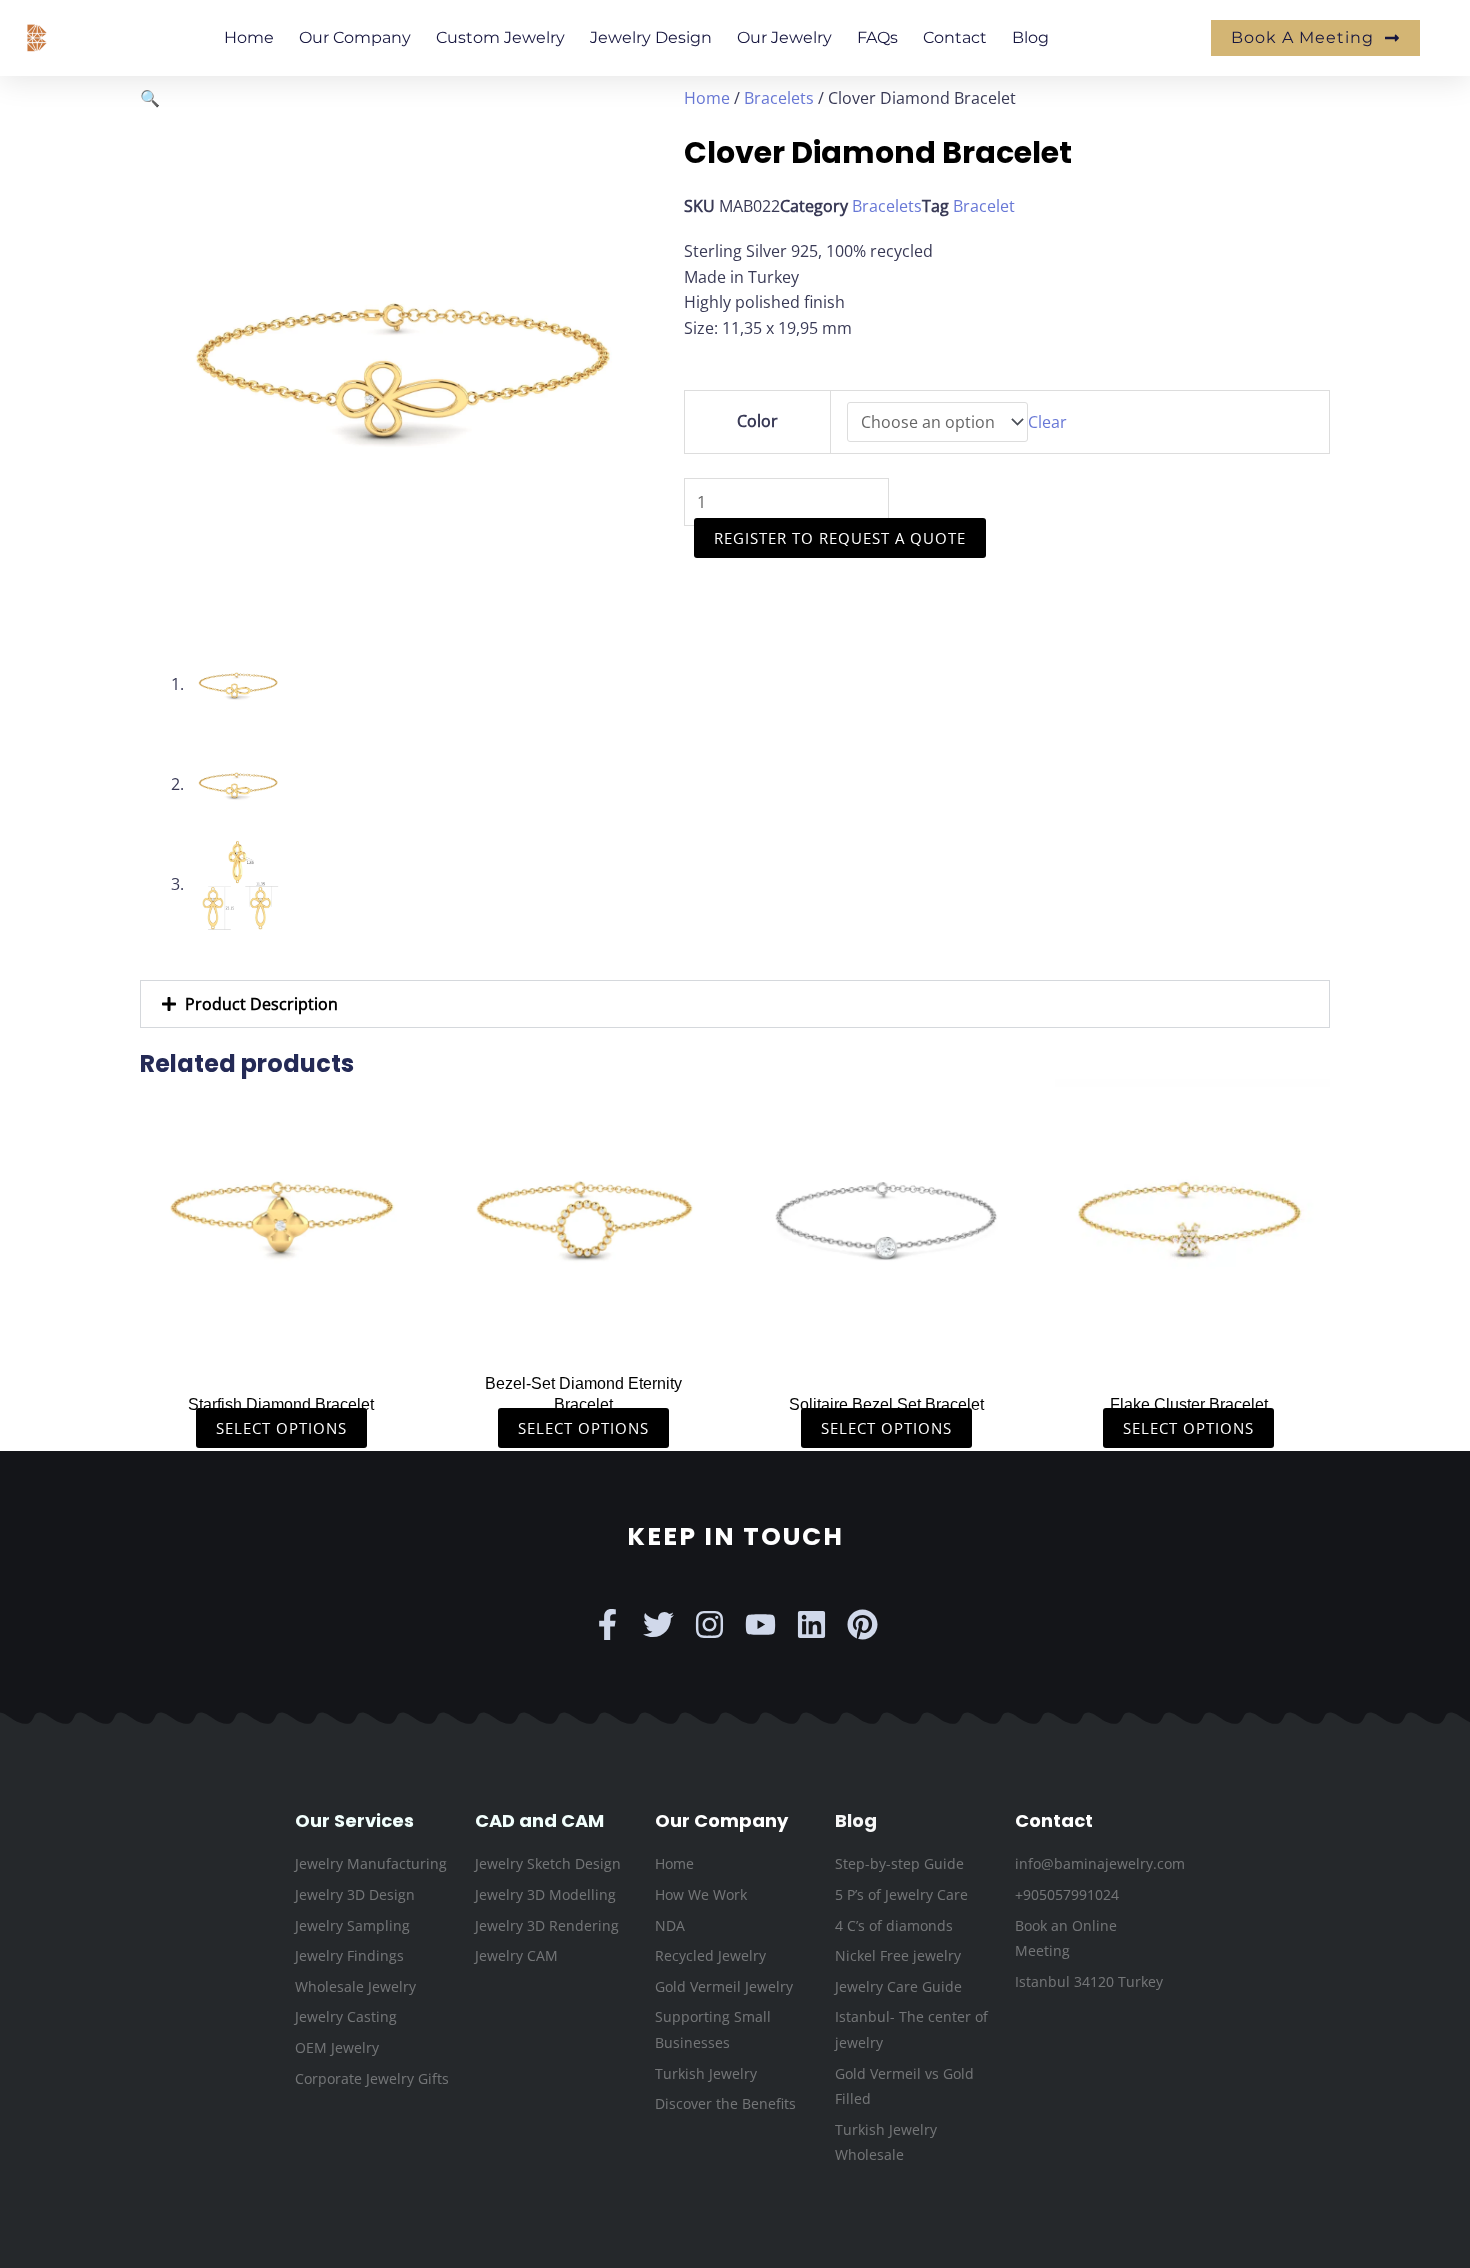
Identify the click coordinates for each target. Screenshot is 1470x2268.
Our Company (355, 37)
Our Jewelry (784, 37)
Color (757, 421)
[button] (150, 98)
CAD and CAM (539, 1820)
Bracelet (984, 206)
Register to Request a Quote (840, 538)
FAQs (877, 37)
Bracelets (779, 98)
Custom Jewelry (500, 37)
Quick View (281, 1341)
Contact (955, 37)
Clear (1047, 422)
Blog (1030, 37)
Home (249, 37)
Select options (281, 1428)
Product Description (261, 1004)
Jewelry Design (651, 37)
